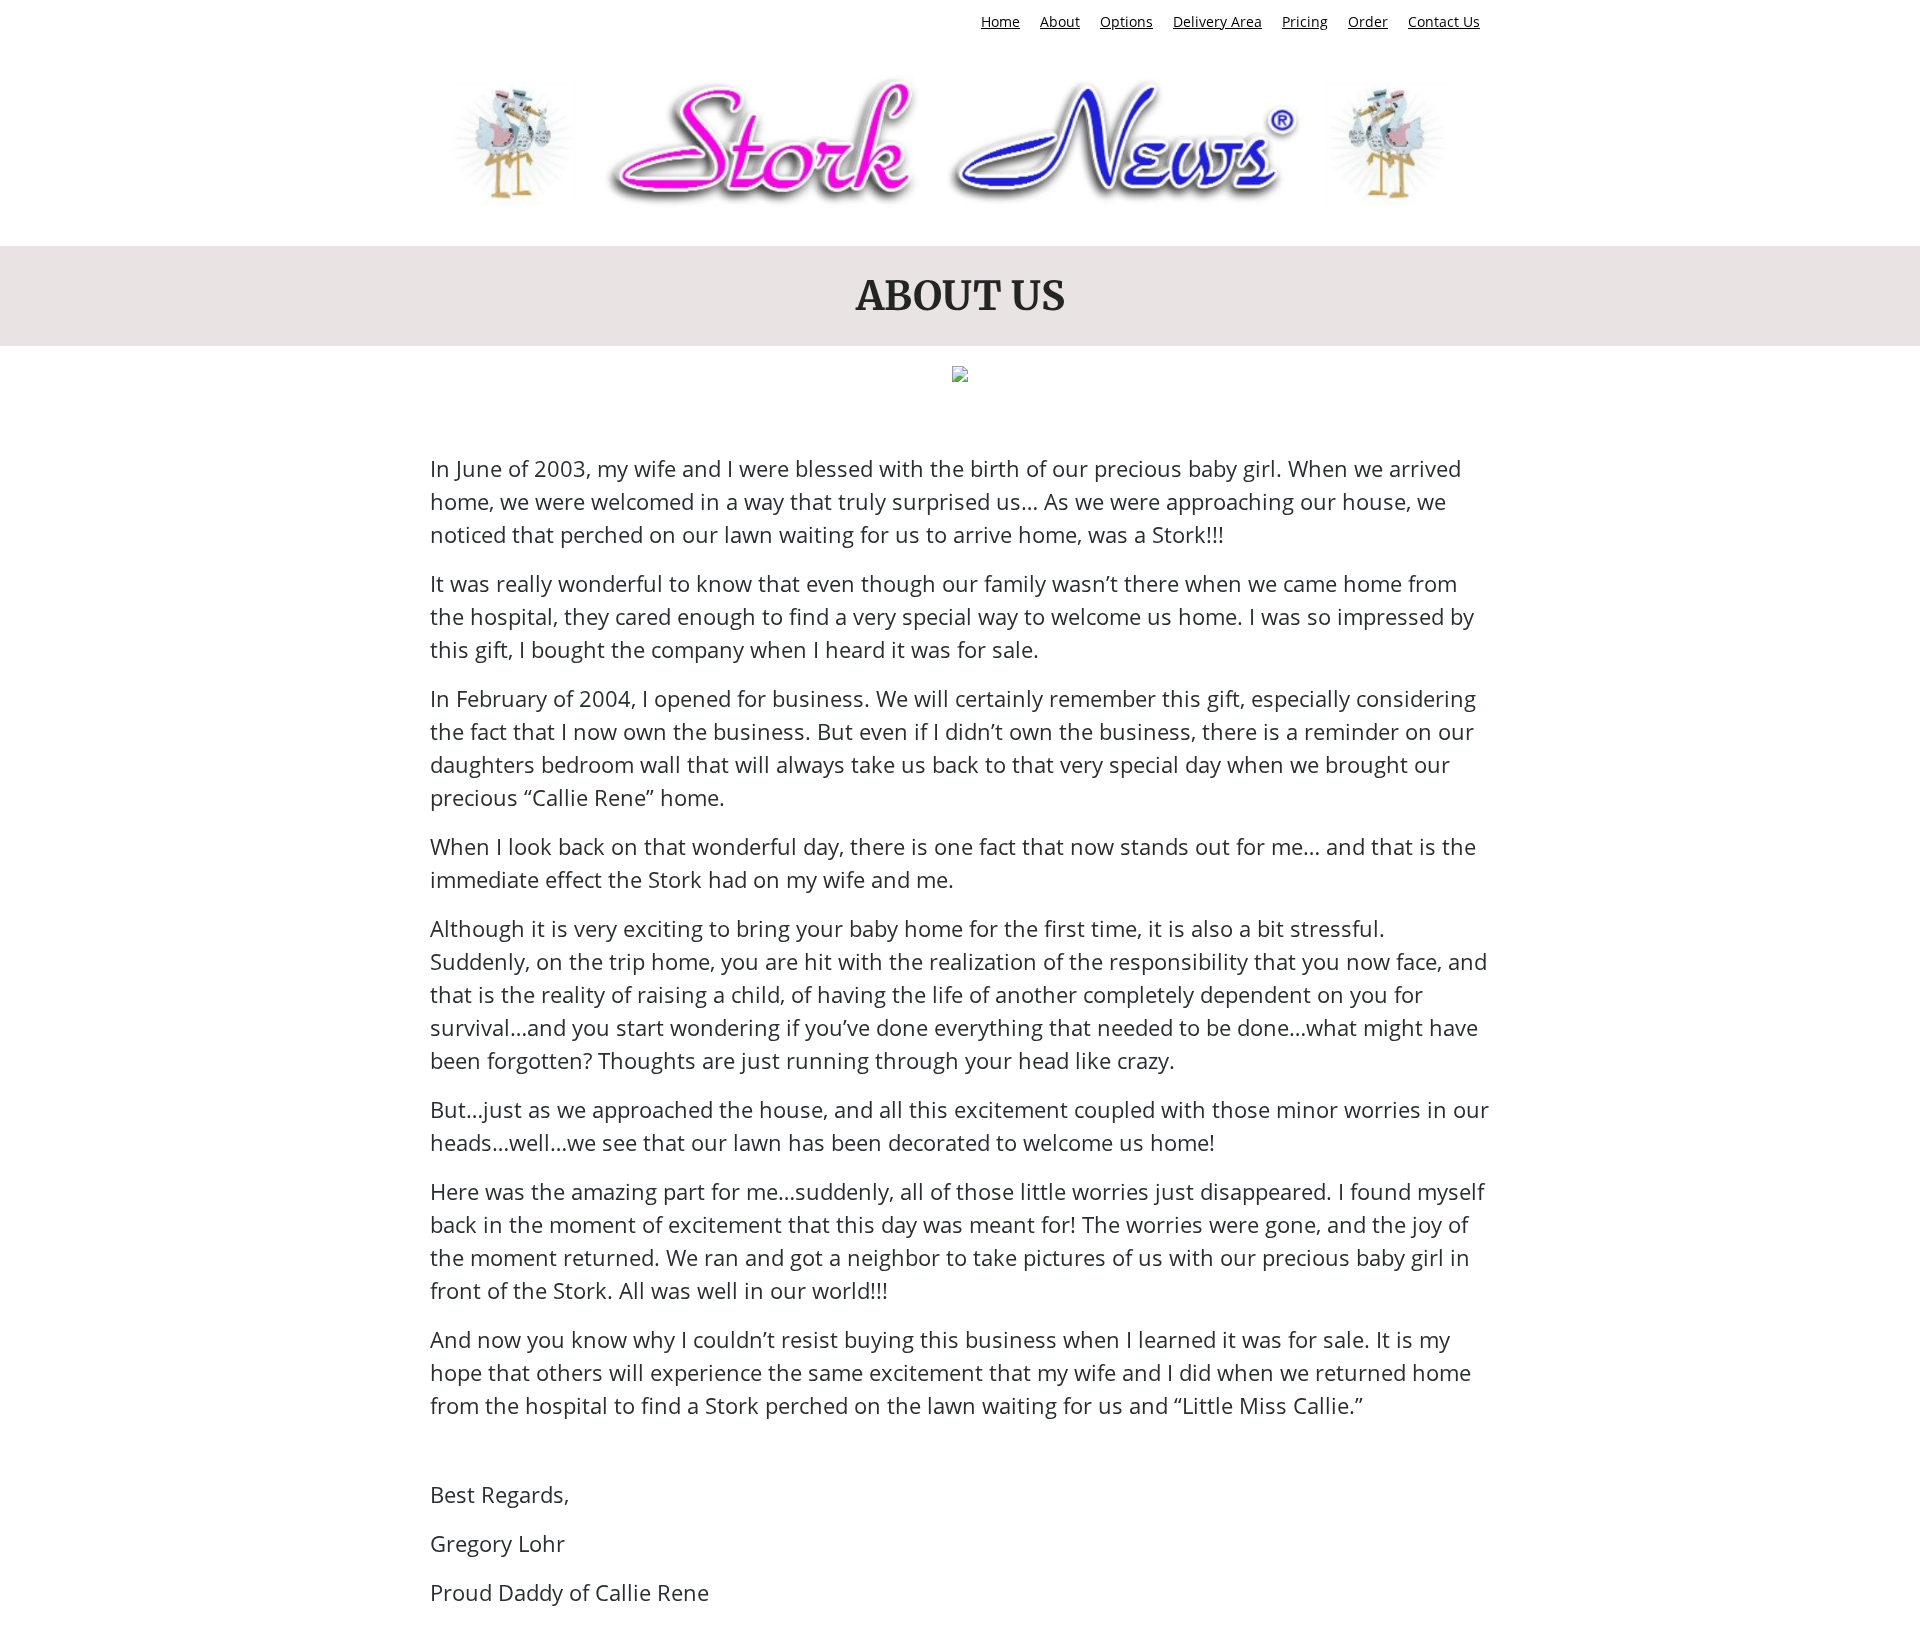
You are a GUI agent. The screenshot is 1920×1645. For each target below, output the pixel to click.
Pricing (1305, 21)
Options (1126, 21)
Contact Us (1444, 21)
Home (1000, 21)
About (1060, 21)
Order (1368, 21)
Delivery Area (1217, 21)
